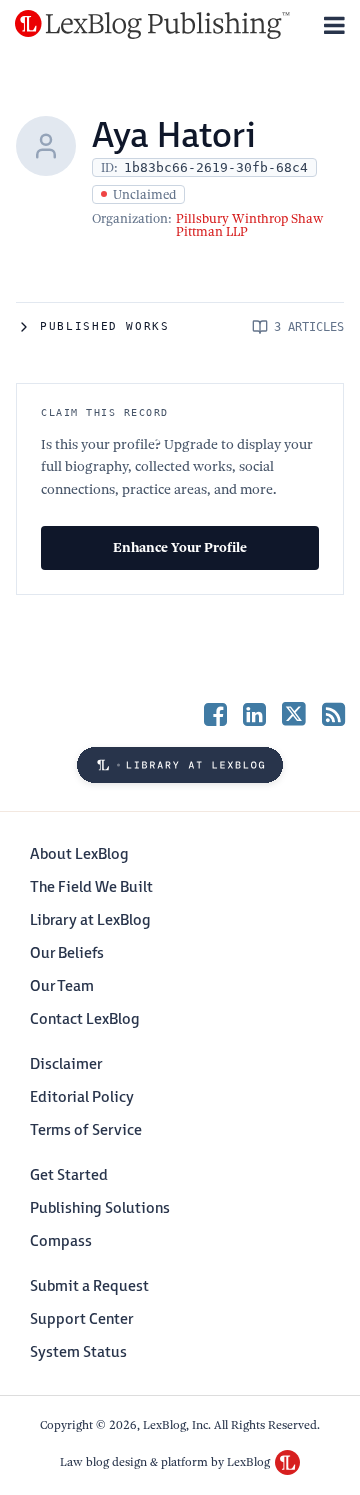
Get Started (69, 1175)
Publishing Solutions (100, 1208)
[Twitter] (294, 713)
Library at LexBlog (90, 920)
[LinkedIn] (254, 713)
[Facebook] (215, 713)
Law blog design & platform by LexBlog (166, 1462)
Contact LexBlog (85, 1019)
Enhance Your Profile (180, 547)
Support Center (81, 1319)
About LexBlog (79, 854)
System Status (78, 1352)
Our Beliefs (67, 953)
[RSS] (333, 713)
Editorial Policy (82, 1097)
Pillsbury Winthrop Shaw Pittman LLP (249, 225)
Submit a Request (89, 1286)
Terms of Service (86, 1130)
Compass (61, 1241)
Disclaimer (66, 1064)
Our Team (62, 986)
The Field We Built (91, 887)
